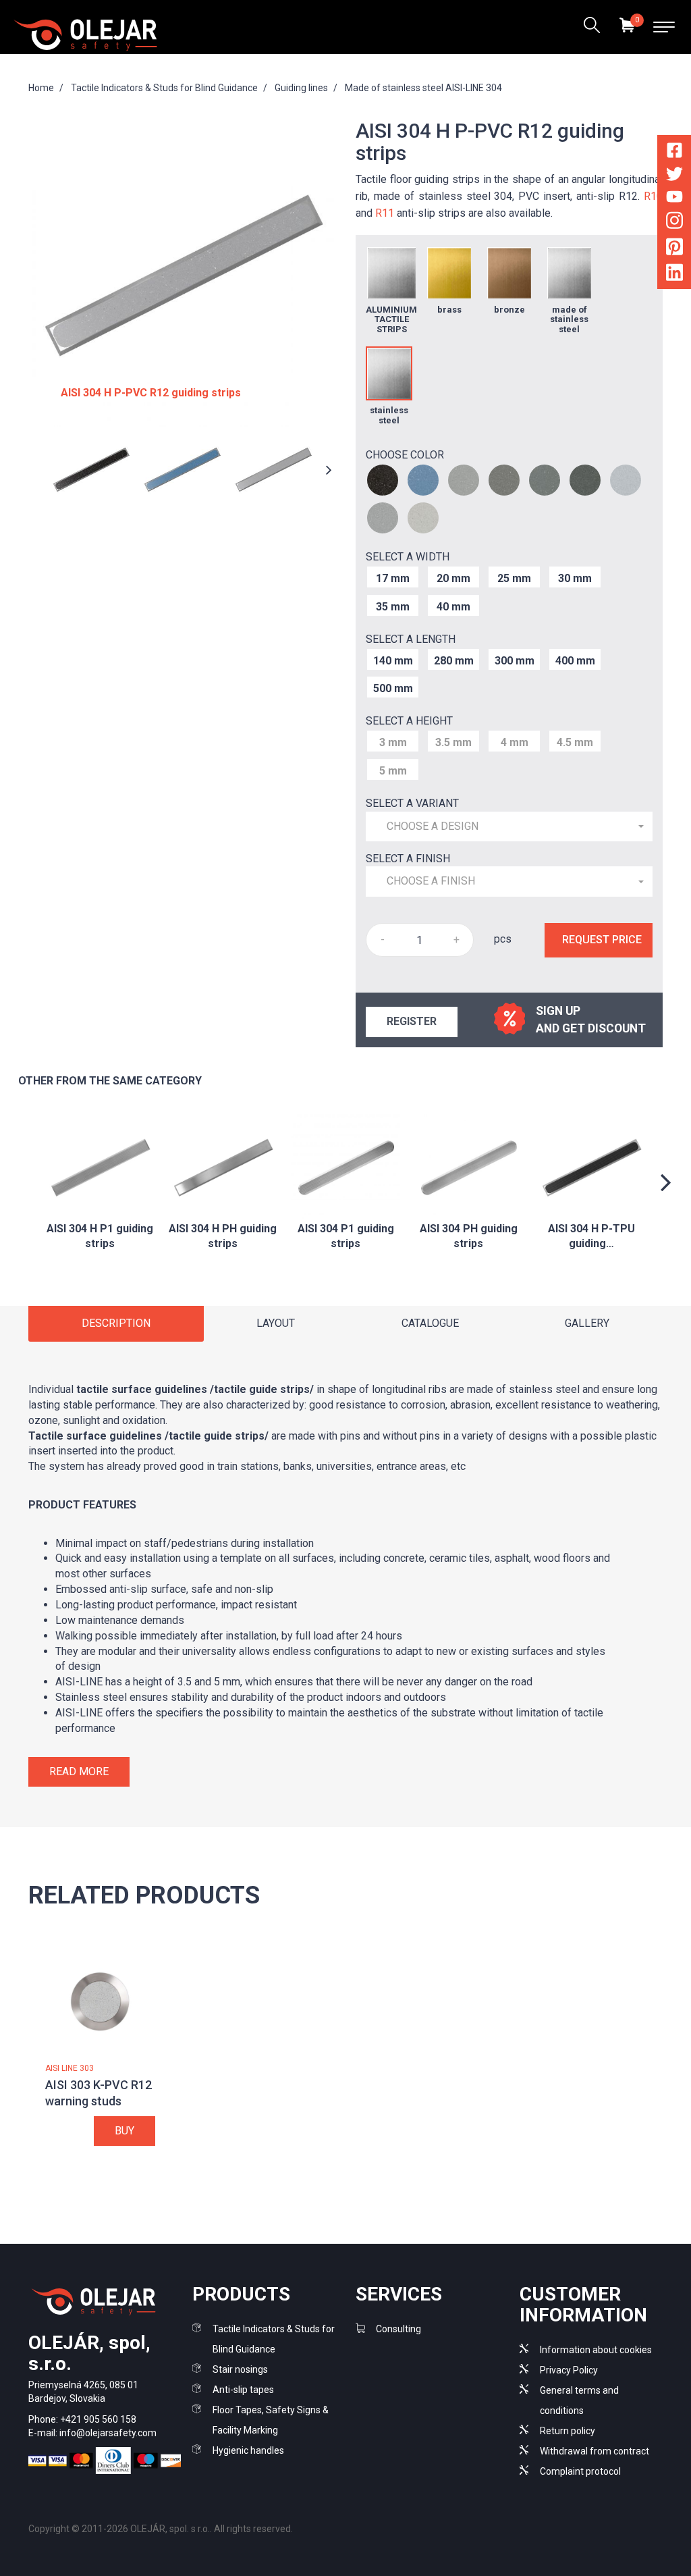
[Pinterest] (674, 249)
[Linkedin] (674, 275)
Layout (276, 1323)
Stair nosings (240, 2369)
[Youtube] (674, 199)
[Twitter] (674, 177)
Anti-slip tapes (243, 2390)
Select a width (408, 557)
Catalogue (430, 1323)
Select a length (411, 639)
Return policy (568, 2431)
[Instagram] (674, 223)
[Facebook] (674, 153)
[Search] (591, 27)
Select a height (409, 721)
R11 (385, 213)
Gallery (587, 1323)
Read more (79, 1771)
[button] (509, 827)
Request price (602, 940)
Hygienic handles (248, 2450)
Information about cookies (596, 2350)
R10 (653, 196)
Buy (125, 2131)
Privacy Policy (569, 2370)
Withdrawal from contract (595, 2451)
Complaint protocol (580, 2471)
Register (412, 1021)
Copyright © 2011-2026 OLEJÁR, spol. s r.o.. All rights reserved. (161, 2529)
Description (116, 1323)
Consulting (398, 2329)
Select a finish (408, 859)
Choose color (405, 455)
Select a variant (412, 803)
